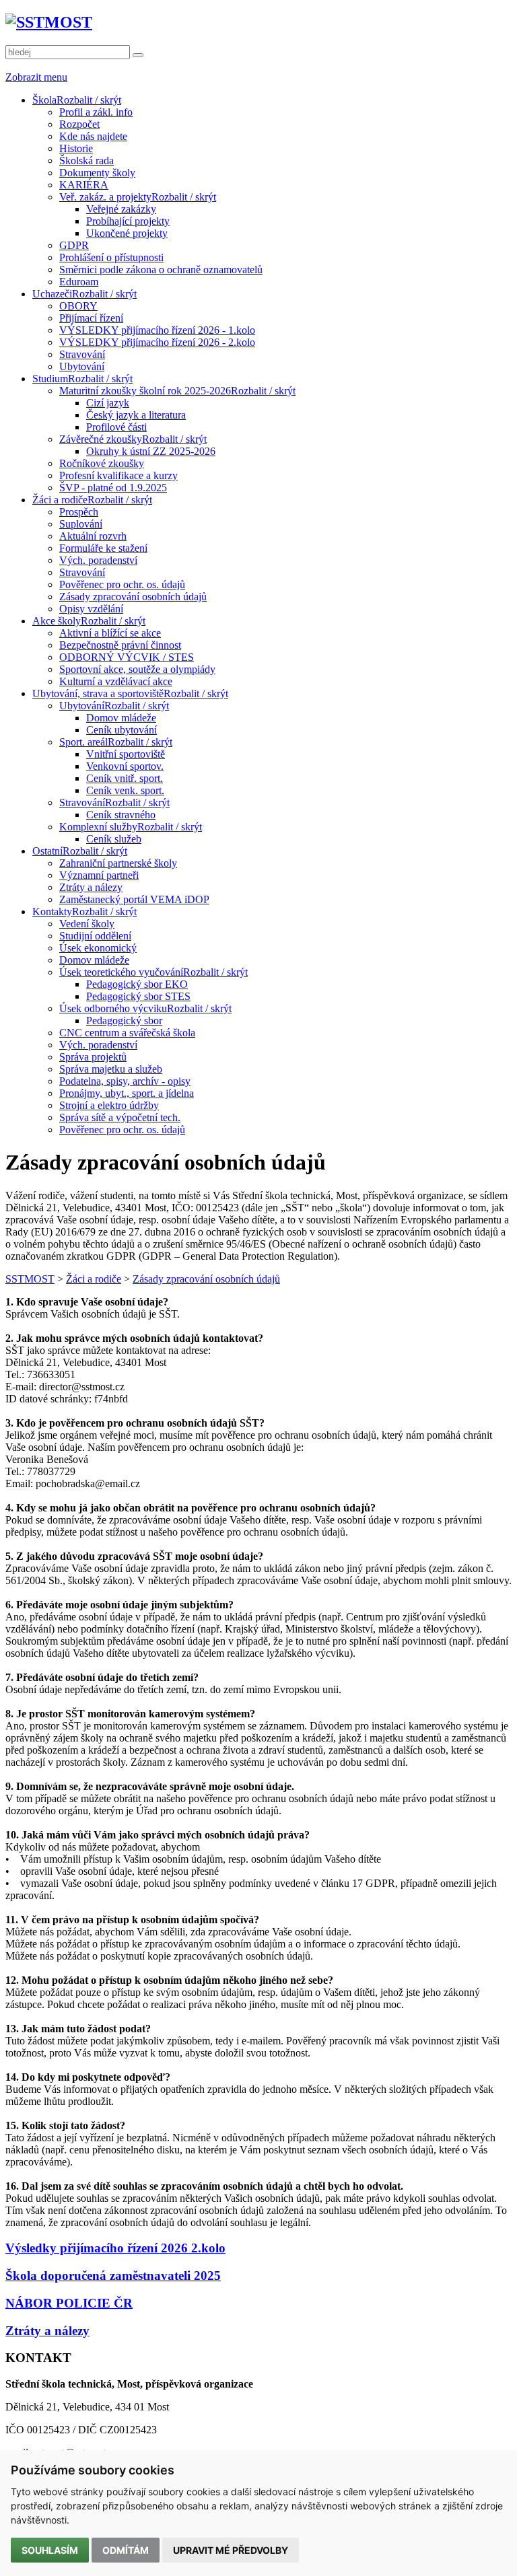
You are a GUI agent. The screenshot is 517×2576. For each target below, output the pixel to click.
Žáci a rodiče (94, 1279)
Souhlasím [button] (50, 2550)
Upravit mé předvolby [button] (231, 2550)
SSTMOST (30, 1279)
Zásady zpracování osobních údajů (206, 1279)
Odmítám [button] (126, 2550)
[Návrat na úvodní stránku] (49, 22)
